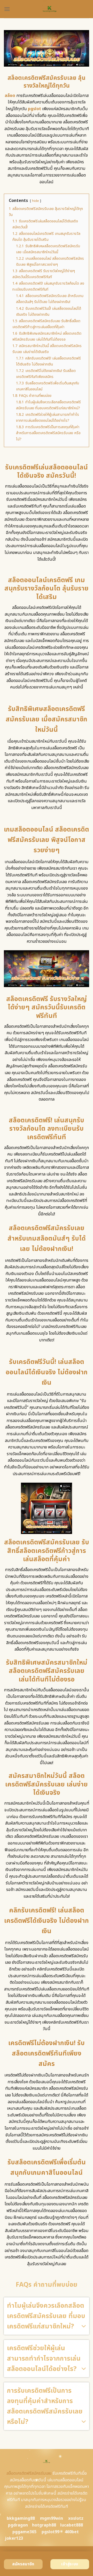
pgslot (34, 109)
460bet (72, 2532)
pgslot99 (51, 2532)
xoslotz (76, 2518)
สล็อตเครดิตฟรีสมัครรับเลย (29, 2473)
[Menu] (7, 9)
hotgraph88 (44, 2525)
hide (36, 201)
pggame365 (24, 2532)
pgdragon (18, 2525)
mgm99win (52, 2518)
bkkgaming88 (21, 2518)
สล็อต (10, 96)
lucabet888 (72, 2525)
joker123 (14, 2538)
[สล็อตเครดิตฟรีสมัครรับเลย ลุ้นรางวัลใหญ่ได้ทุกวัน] (50, 9)
